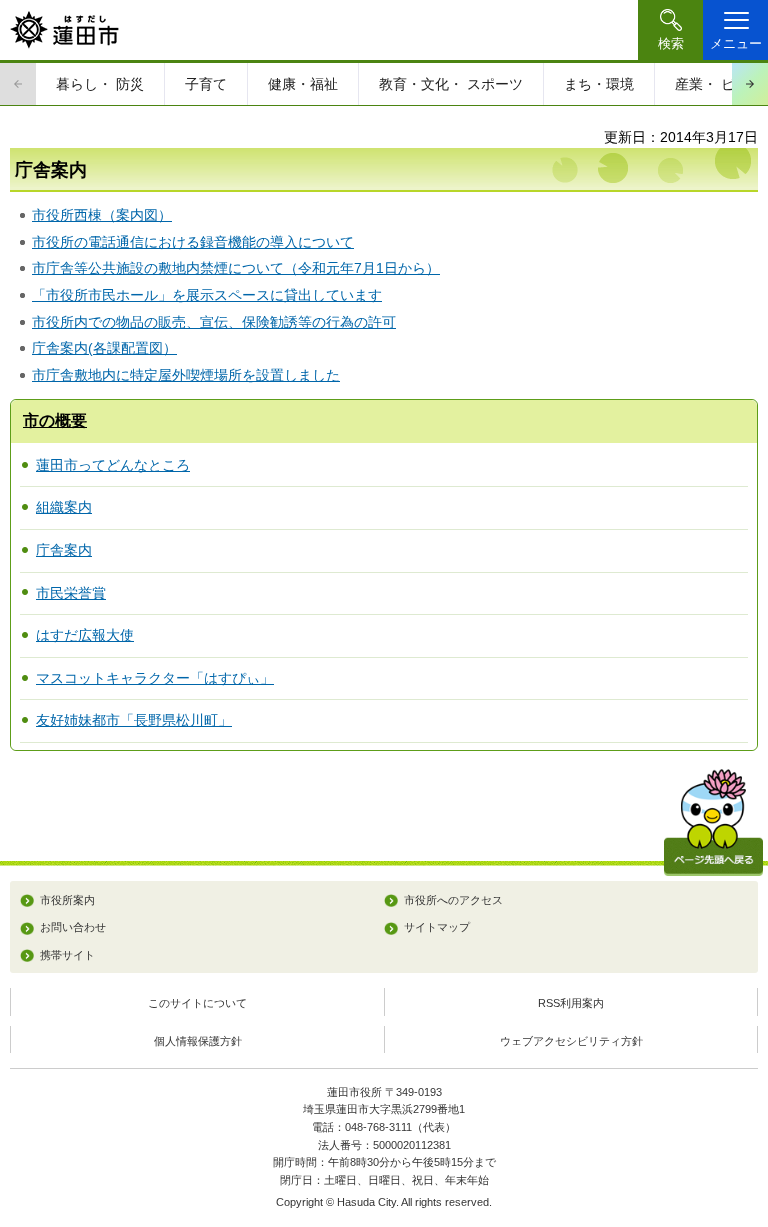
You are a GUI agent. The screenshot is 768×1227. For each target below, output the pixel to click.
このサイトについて (197, 1003)
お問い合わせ (73, 927)
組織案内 (64, 507)
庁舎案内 (64, 550)
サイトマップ (437, 927)
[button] (670, 30)
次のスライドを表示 (750, 84)
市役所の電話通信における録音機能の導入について (193, 242)
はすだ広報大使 (85, 635)
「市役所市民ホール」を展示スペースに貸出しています (207, 295)
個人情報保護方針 (198, 1041)
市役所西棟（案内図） (102, 215)
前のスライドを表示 (18, 84)
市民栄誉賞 (71, 593)
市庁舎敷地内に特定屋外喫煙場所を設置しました (186, 375)
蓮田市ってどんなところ (113, 465)
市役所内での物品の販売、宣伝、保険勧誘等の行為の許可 (214, 322)
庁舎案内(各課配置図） (104, 348)
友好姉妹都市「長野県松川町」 (134, 720)
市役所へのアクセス (453, 900)
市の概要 (55, 420)
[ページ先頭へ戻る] (713, 822)
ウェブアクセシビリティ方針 (571, 1041)
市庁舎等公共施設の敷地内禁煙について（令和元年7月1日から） (236, 268)
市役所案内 (67, 900)
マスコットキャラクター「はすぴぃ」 (155, 678)
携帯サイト (67, 955)
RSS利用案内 (571, 1003)
